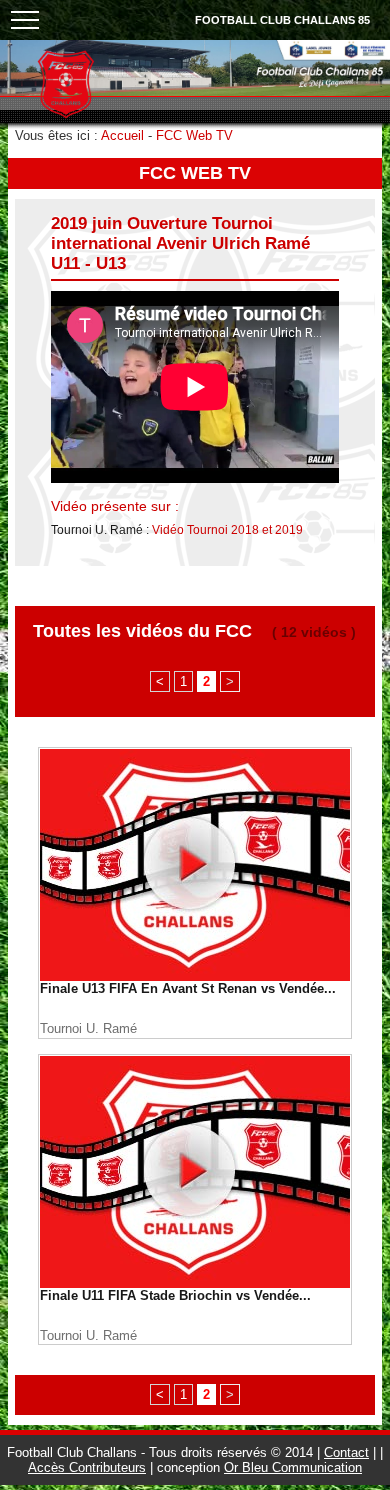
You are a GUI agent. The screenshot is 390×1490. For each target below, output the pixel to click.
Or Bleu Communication (293, 1467)
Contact (346, 1452)
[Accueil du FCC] (66, 114)
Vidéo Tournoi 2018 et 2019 (227, 530)
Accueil (122, 135)
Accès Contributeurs (87, 1467)
